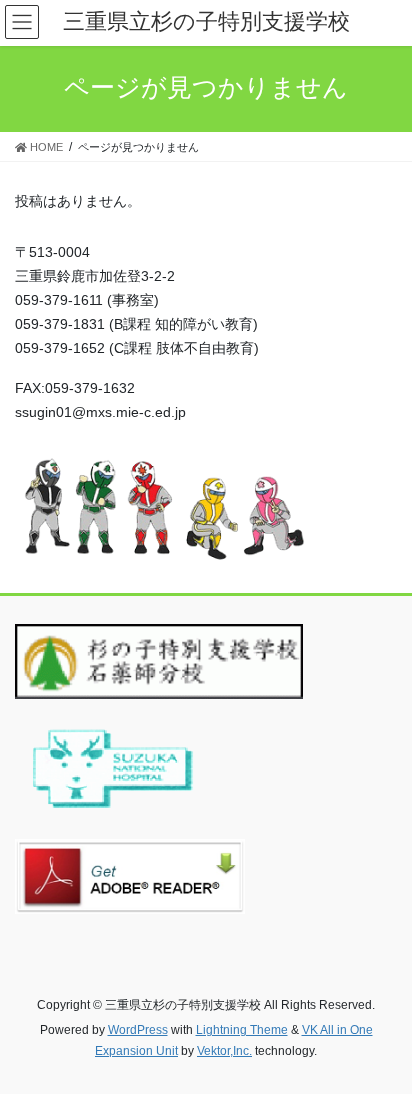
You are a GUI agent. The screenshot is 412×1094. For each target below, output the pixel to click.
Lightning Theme (242, 1030)
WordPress (138, 1030)
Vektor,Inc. (224, 1051)
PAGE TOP (382, 1043)
